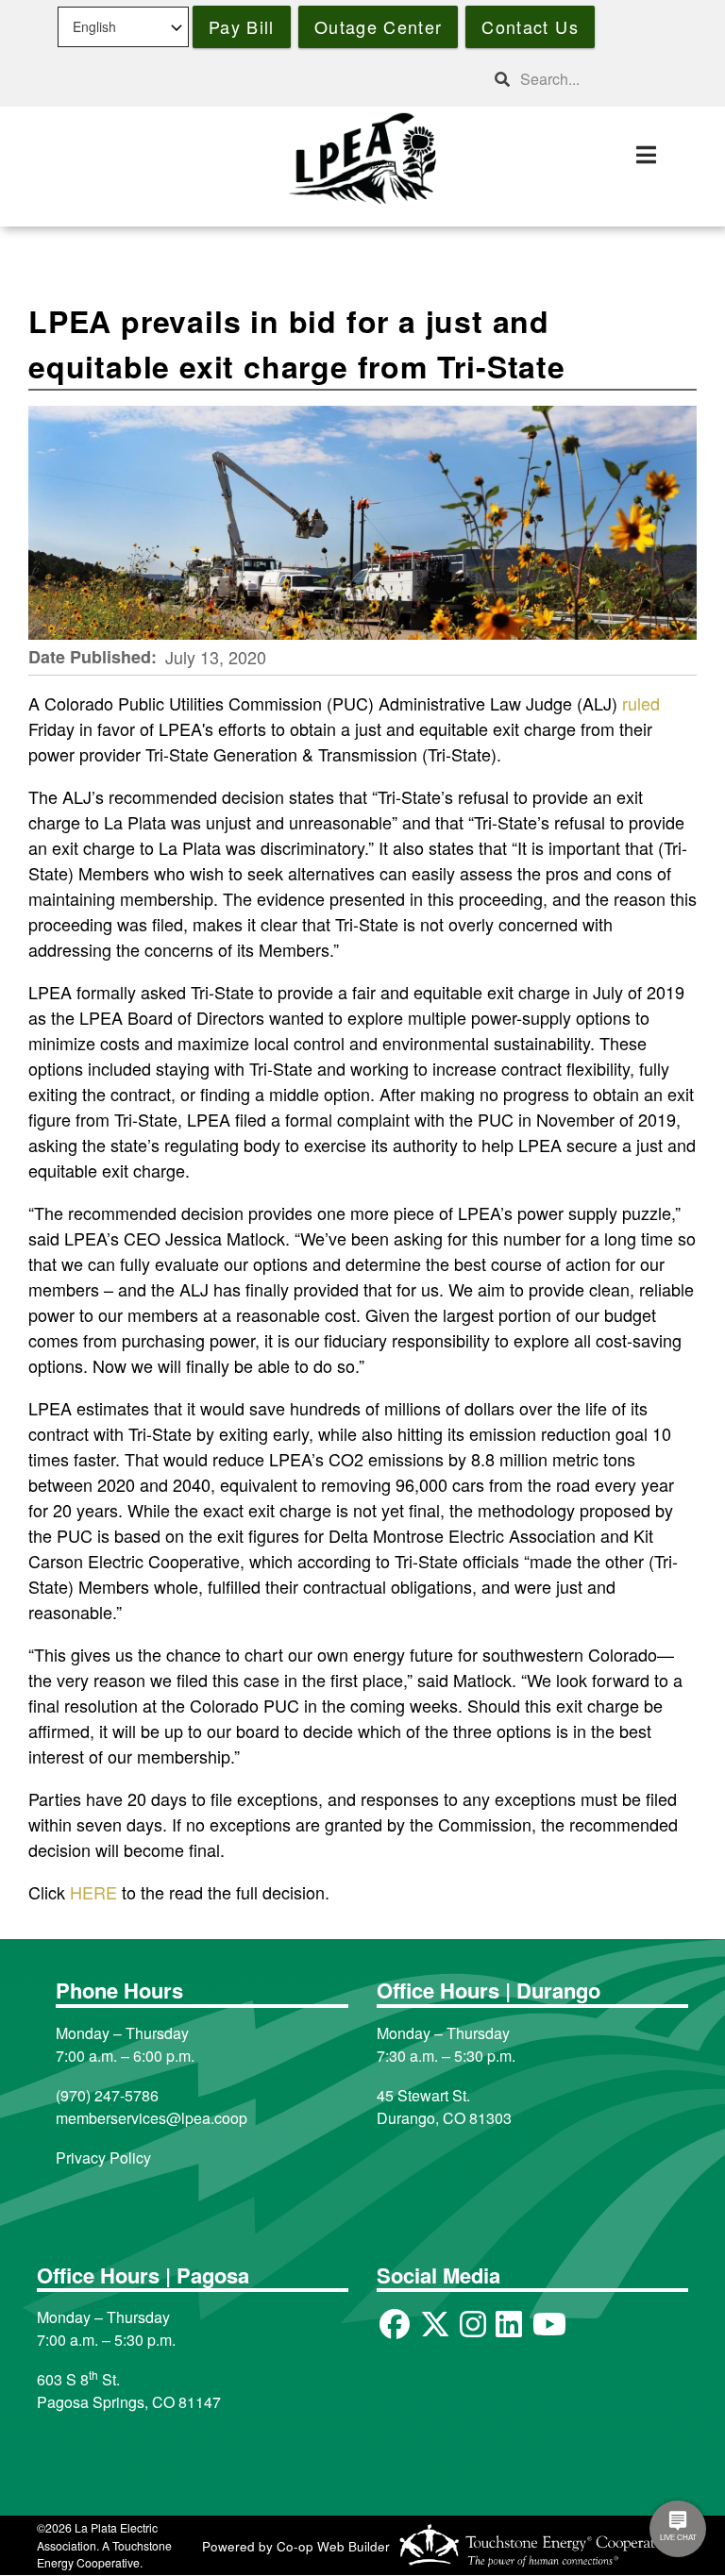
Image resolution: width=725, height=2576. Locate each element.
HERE (93, 1892)
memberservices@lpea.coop (152, 2118)
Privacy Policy (103, 2158)
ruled (641, 703)
